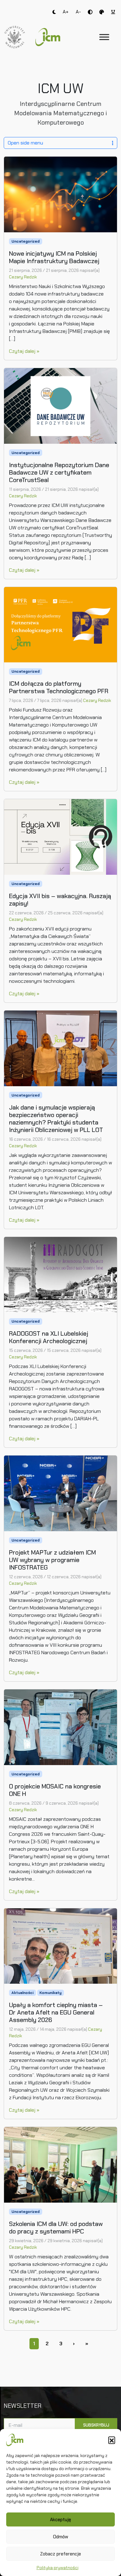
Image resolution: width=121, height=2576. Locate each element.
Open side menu (25, 143)
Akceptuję (60, 2520)
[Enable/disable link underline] (113, 12)
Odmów (61, 2537)
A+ (66, 12)
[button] (112, 2440)
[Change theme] (54, 12)
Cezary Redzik (23, 277)
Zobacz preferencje (60, 2554)
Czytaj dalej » (24, 351)
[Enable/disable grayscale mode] (102, 12)
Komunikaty (50, 1993)
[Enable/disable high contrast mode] (90, 12)
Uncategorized (26, 241)
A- (78, 12)
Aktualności (22, 1993)
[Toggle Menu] (104, 37)
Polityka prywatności (58, 2568)
